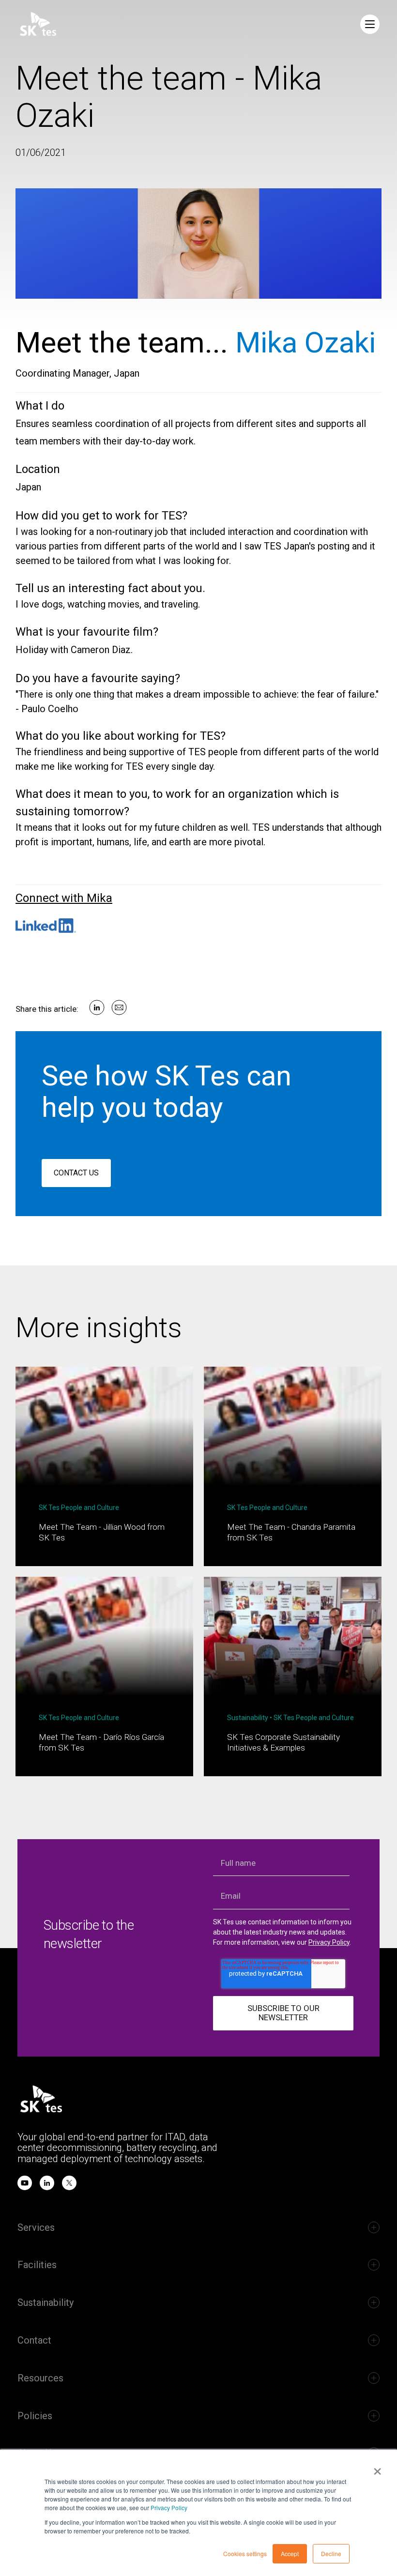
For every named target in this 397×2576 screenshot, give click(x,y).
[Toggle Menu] (370, 24)
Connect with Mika (64, 898)
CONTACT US (76, 1173)
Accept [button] (290, 2553)
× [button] (377, 2468)
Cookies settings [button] (245, 2553)
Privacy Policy (169, 2507)
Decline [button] (331, 2553)
